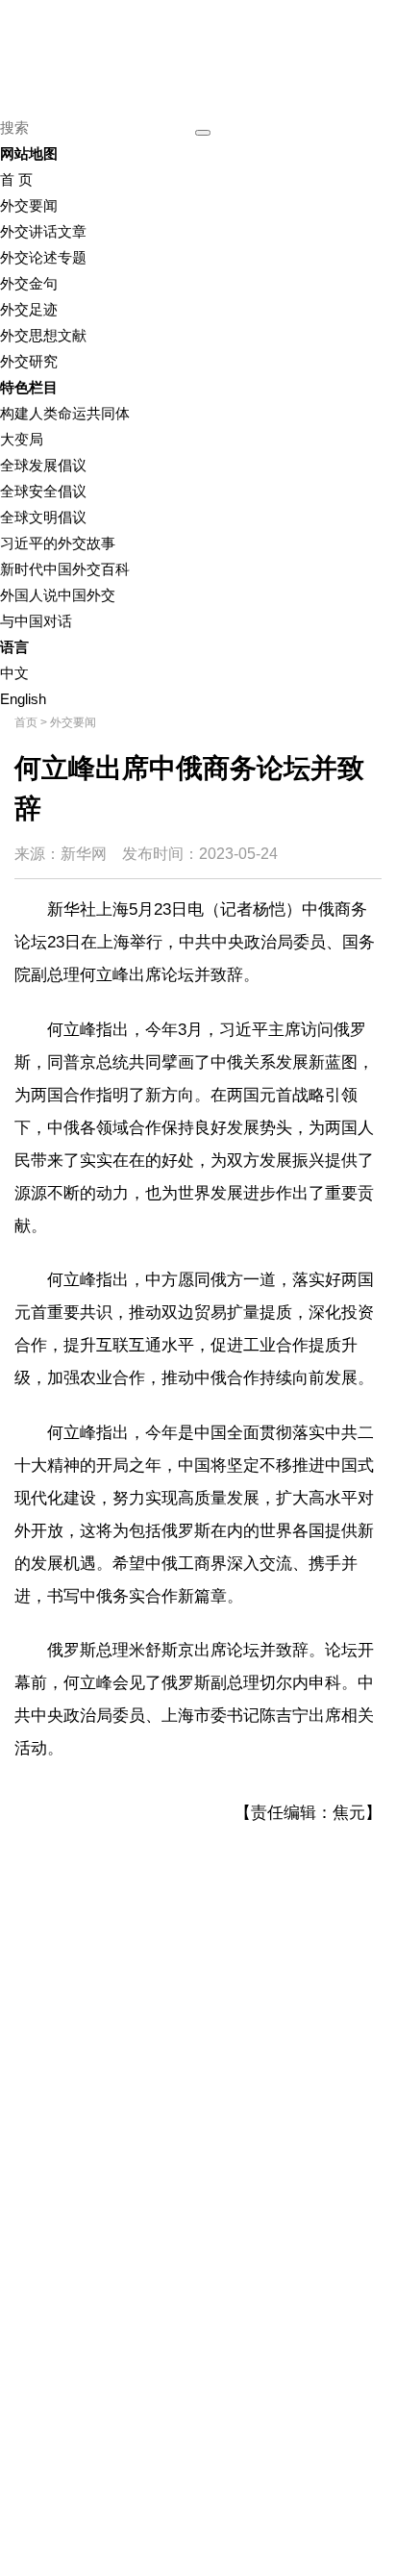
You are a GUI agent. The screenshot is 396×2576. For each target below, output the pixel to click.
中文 (14, 673)
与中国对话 (36, 621)
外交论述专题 (43, 257)
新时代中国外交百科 (65, 569)
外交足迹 (29, 309)
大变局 (22, 439)
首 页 (16, 179)
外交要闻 (29, 205)
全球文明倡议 (43, 517)
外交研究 (29, 361)
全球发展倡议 (43, 465)
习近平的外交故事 (58, 543)
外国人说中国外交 (58, 595)
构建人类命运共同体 (65, 413)
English (23, 699)
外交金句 (29, 283)
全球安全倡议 (43, 491)
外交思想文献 (43, 335)
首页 (26, 722)
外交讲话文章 (43, 231)
